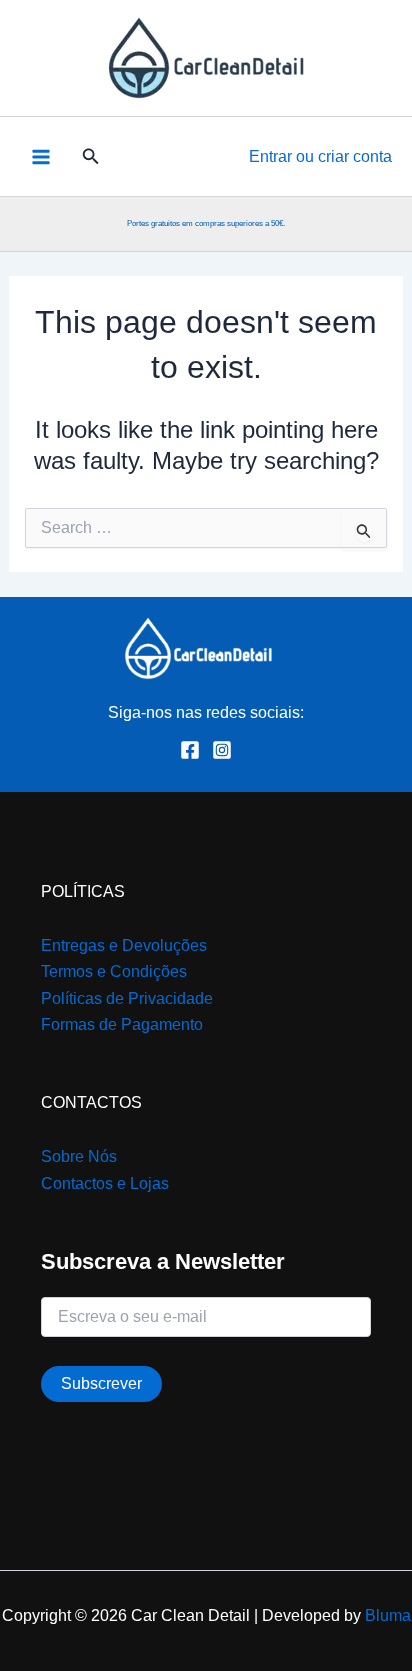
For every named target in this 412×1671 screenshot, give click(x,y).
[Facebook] (190, 750)
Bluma (388, 1615)
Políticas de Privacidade (127, 998)
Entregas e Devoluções (124, 945)
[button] (91, 157)
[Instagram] (222, 750)
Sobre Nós (79, 1156)
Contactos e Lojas (105, 1183)
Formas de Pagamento (122, 1024)
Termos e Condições (114, 971)
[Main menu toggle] (41, 156)
